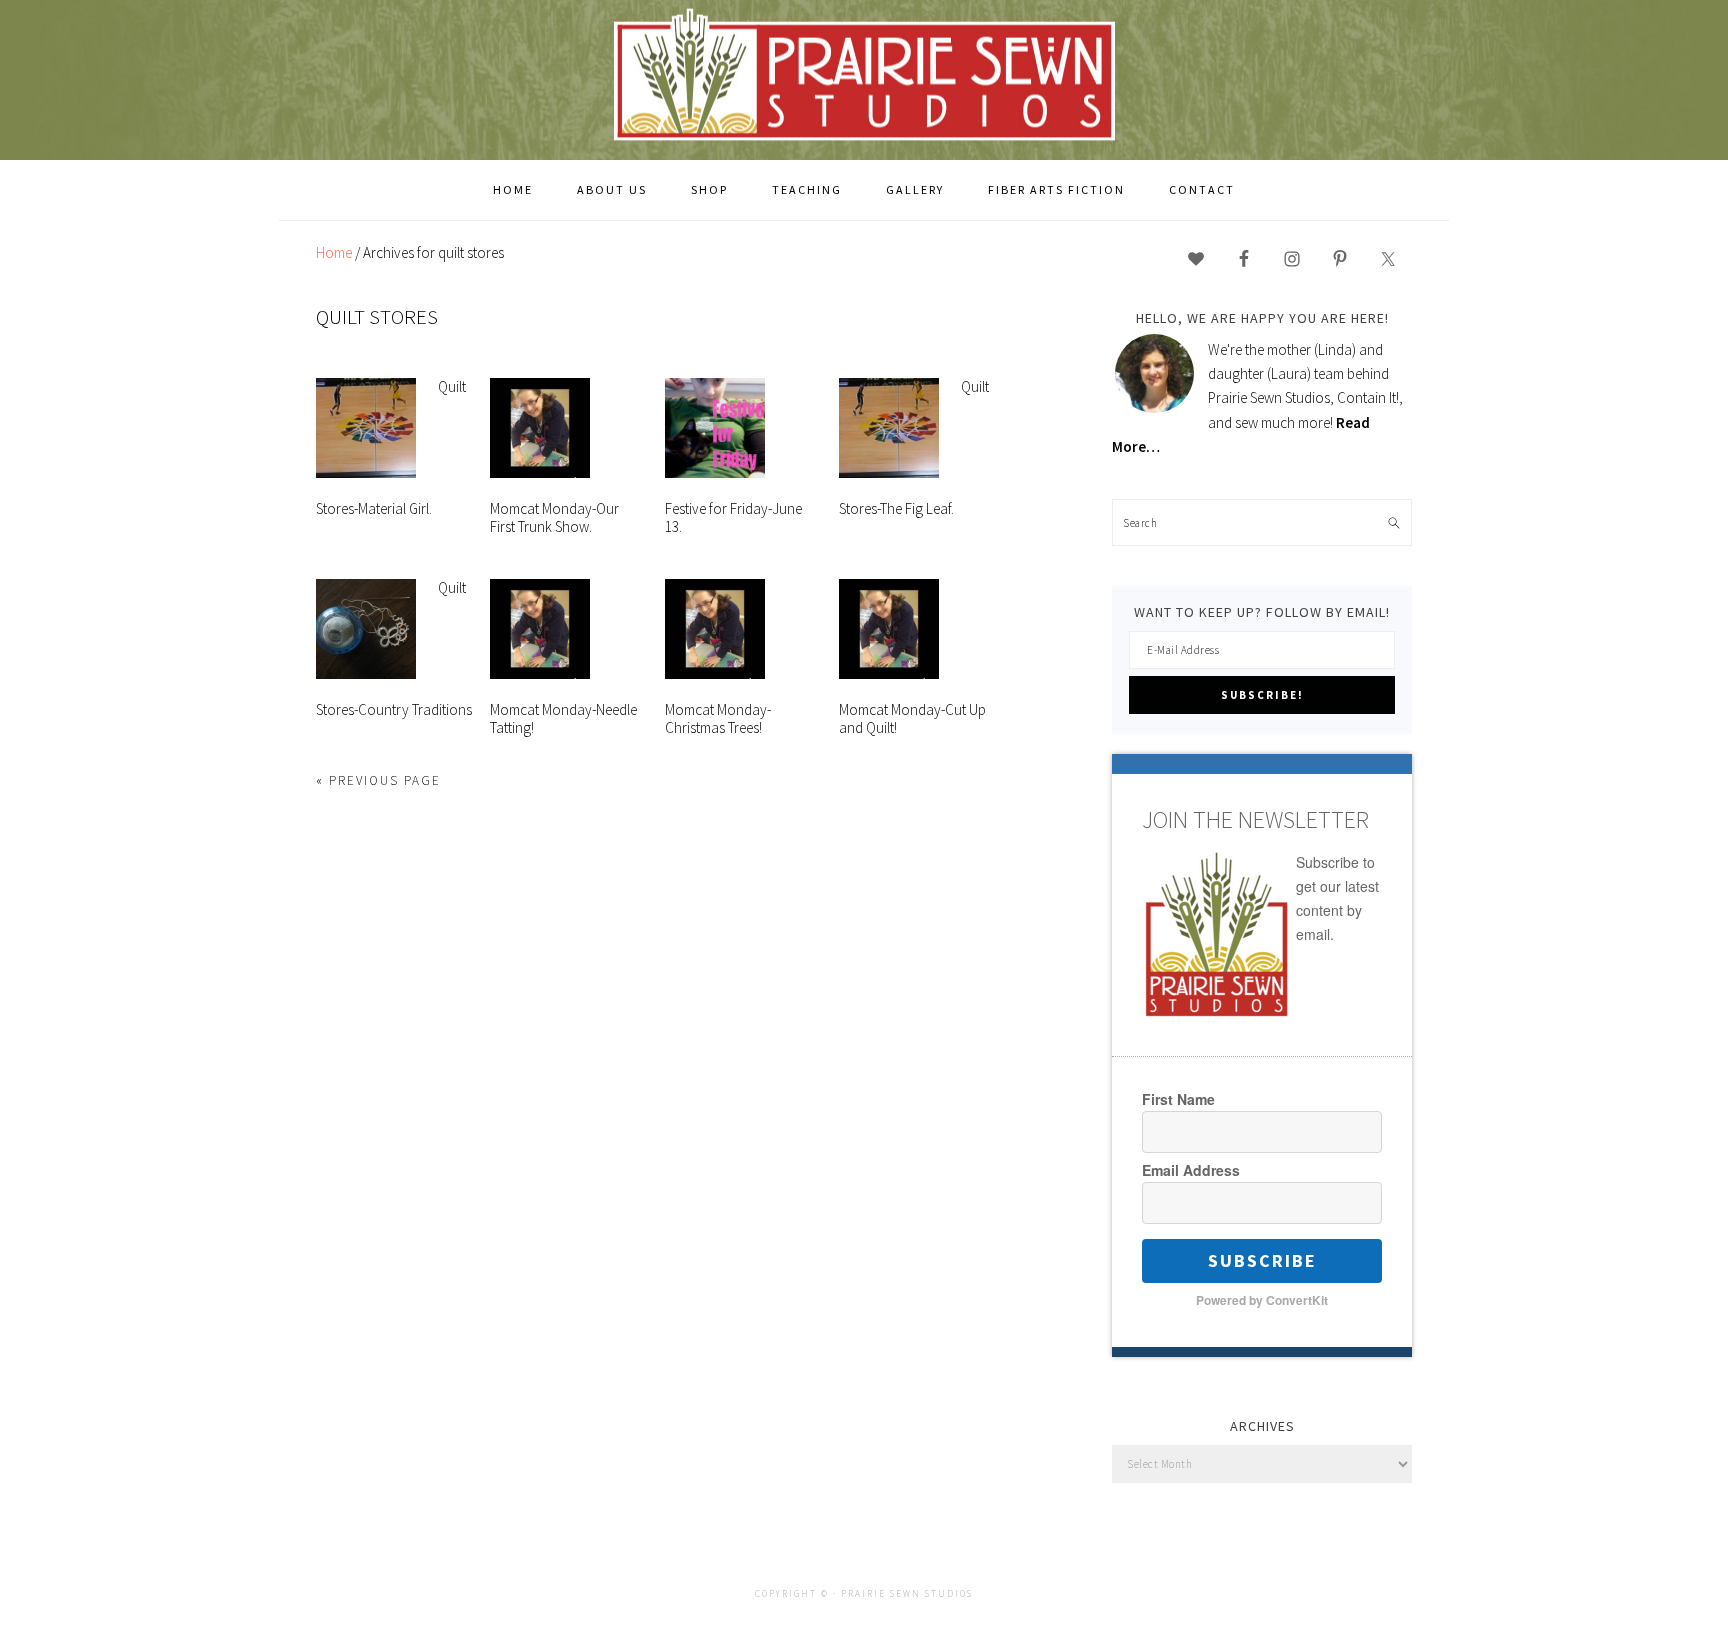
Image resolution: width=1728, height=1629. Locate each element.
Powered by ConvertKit (1262, 1300)
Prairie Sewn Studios (864, 79)
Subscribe (1262, 1260)
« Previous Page (378, 780)
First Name (1178, 1099)
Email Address (1191, 1170)
